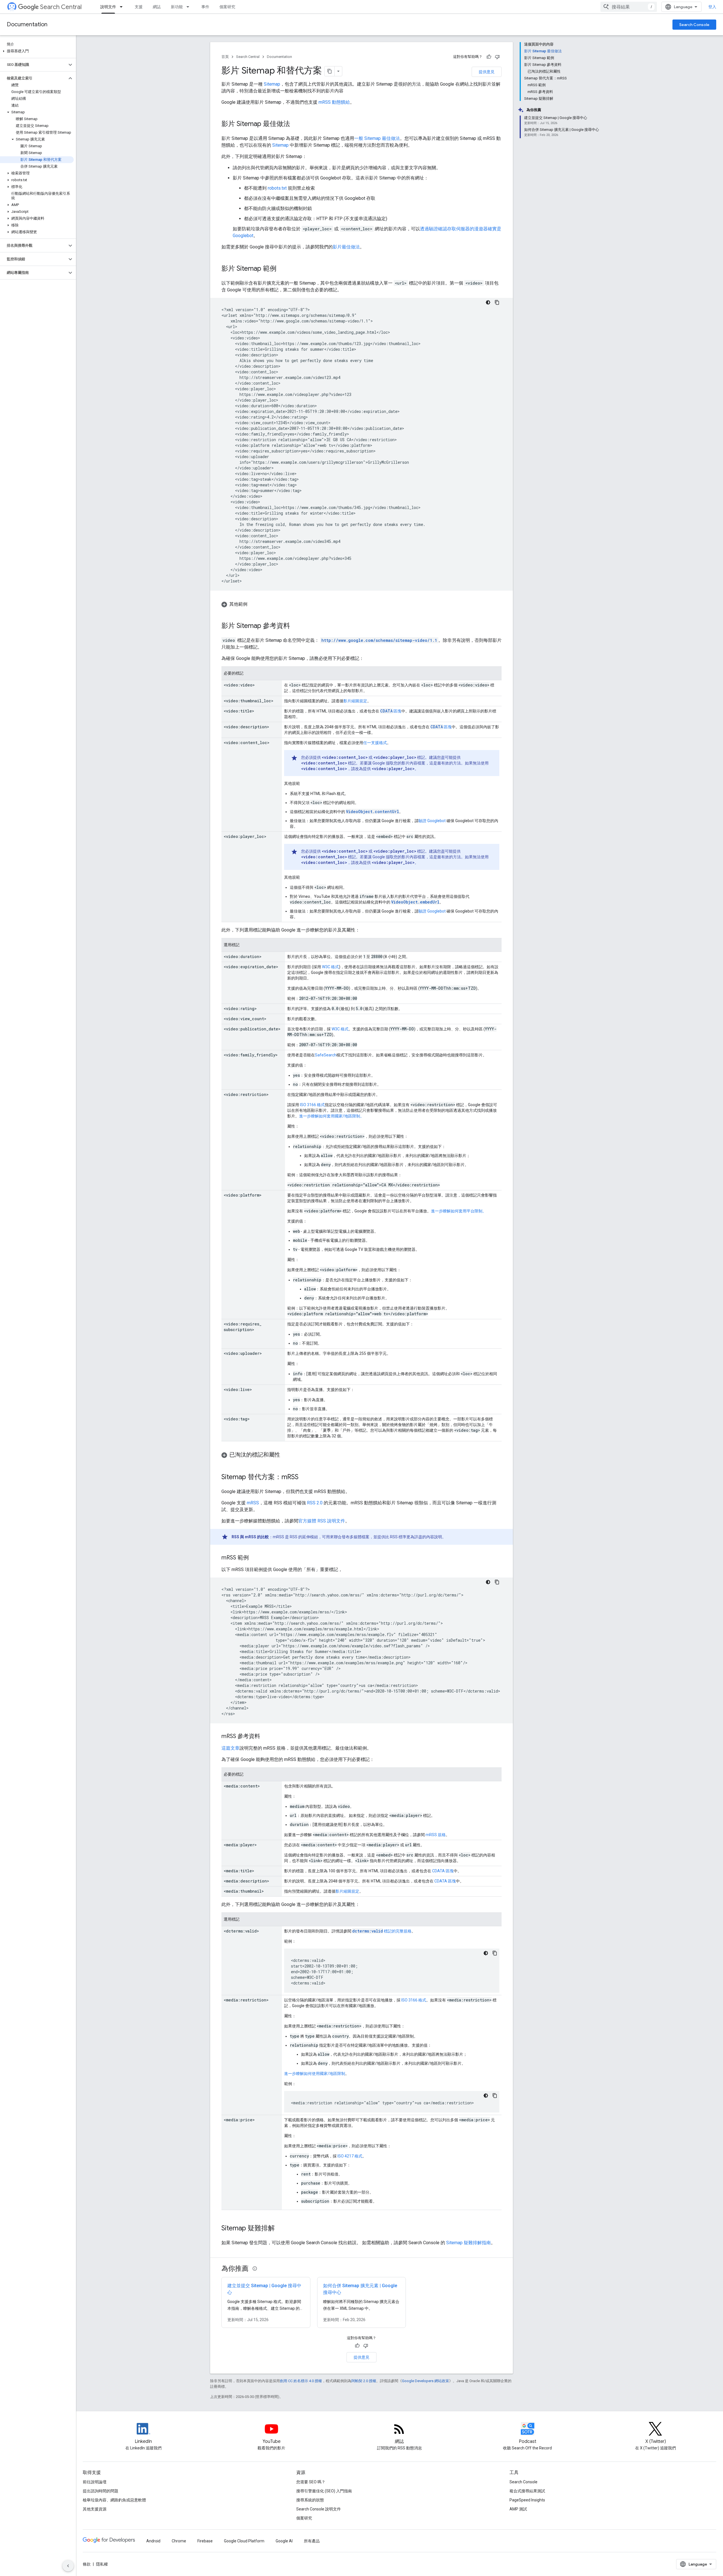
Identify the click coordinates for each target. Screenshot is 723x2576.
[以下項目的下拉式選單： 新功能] (190, 7)
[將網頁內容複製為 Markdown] (330, 71)
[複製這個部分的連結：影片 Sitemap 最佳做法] (296, 124)
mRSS (253, 1503)
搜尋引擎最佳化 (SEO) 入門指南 (324, 2491)
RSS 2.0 (315, 1503)
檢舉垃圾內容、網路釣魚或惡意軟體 (114, 2500)
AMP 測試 (518, 2509)
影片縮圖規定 (355, 701)
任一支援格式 (375, 743)
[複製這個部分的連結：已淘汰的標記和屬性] (286, 1455)
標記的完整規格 (382, 1931)
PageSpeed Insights (527, 2500)
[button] (37, 51)
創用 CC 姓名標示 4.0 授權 (301, 2381)
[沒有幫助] (497, 57)
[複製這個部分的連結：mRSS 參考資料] (266, 1737)
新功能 (177, 7)
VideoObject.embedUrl (415, 902)
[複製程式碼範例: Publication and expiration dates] (495, 1953)
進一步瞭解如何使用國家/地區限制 (315, 2074)
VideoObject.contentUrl (373, 812)
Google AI (284, 2541)
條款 (87, 2564)
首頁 (225, 57)
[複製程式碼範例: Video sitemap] (497, 302)
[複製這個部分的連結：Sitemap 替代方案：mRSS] (304, 1477)
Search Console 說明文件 (319, 2509)
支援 (139, 7)
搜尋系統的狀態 (310, 2500)
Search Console (694, 25)
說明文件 (108, 7)
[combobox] (629, 7)
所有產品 (312, 2541)
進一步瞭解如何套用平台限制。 (459, 1211)
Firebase (205, 2541)
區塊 (391, 711)
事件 (205, 7)
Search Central (61, 7)
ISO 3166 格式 (312, 1105)
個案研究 (227, 7)
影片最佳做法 (346, 247)
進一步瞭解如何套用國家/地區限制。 (332, 1116)
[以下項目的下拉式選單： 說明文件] (123, 7)
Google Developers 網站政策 (425, 2381)
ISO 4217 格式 (350, 2156)
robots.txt (277, 188)
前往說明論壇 (95, 2482)
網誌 (157, 7)
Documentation (27, 24)
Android (153, 2541)
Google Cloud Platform (244, 2541)
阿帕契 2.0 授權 (364, 2381)
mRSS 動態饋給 (334, 102)
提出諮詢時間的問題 (101, 2491)
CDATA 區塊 (443, 1871)
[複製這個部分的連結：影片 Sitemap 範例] (282, 269)
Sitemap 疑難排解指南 (469, 2243)
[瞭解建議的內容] (255, 2269)
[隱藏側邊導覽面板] (68, 2566)
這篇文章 (230, 1748)
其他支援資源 (95, 2509)
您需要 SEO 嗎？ (311, 2482)
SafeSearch (326, 1055)
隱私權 (102, 2564)
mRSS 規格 (436, 1835)
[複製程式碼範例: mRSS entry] (497, 1582)
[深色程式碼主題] (488, 302)
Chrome (179, 2541)
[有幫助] (489, 57)
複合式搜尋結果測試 (527, 2491)
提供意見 (487, 72)
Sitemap (272, 84)
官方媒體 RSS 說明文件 (322, 1521)
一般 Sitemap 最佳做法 (377, 138)
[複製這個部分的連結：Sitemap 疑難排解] (280, 2229)
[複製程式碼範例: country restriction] (495, 2096)
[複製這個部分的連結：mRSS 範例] (254, 1558)
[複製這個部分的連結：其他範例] (253, 604)
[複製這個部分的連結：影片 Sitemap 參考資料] (296, 626)
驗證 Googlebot (432, 821)
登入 (712, 7)
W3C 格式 (330, 967)
